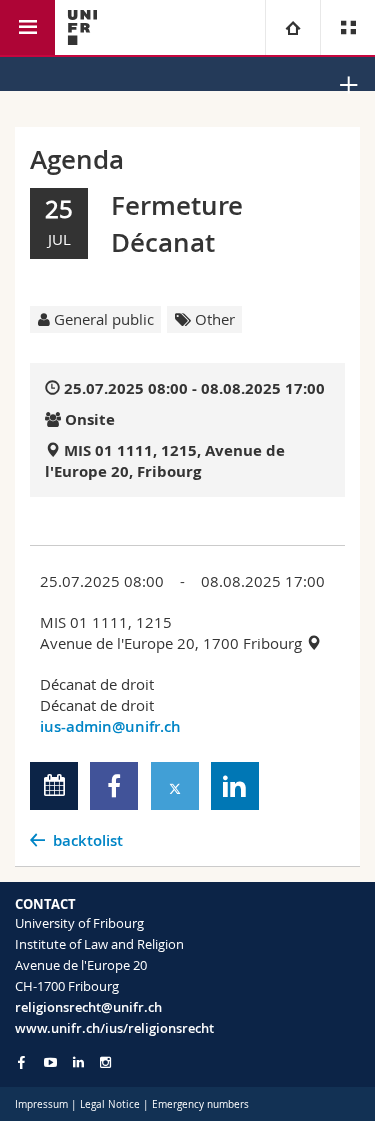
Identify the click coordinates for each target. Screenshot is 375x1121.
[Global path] (292, 27)
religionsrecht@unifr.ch (88, 1007)
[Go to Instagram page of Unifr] (105, 1062)
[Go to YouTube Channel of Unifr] (50, 1062)
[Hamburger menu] (27, 27)
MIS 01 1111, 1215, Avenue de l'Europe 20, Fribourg (165, 461)
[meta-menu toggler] (347, 27)
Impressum (41, 1104)
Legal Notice (110, 1104)
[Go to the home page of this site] (82, 27)
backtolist (88, 840)
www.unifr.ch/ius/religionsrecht (114, 1028)
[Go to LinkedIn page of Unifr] (78, 1062)
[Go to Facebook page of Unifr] (21, 1062)
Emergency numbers (200, 1104)
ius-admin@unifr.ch (110, 726)
